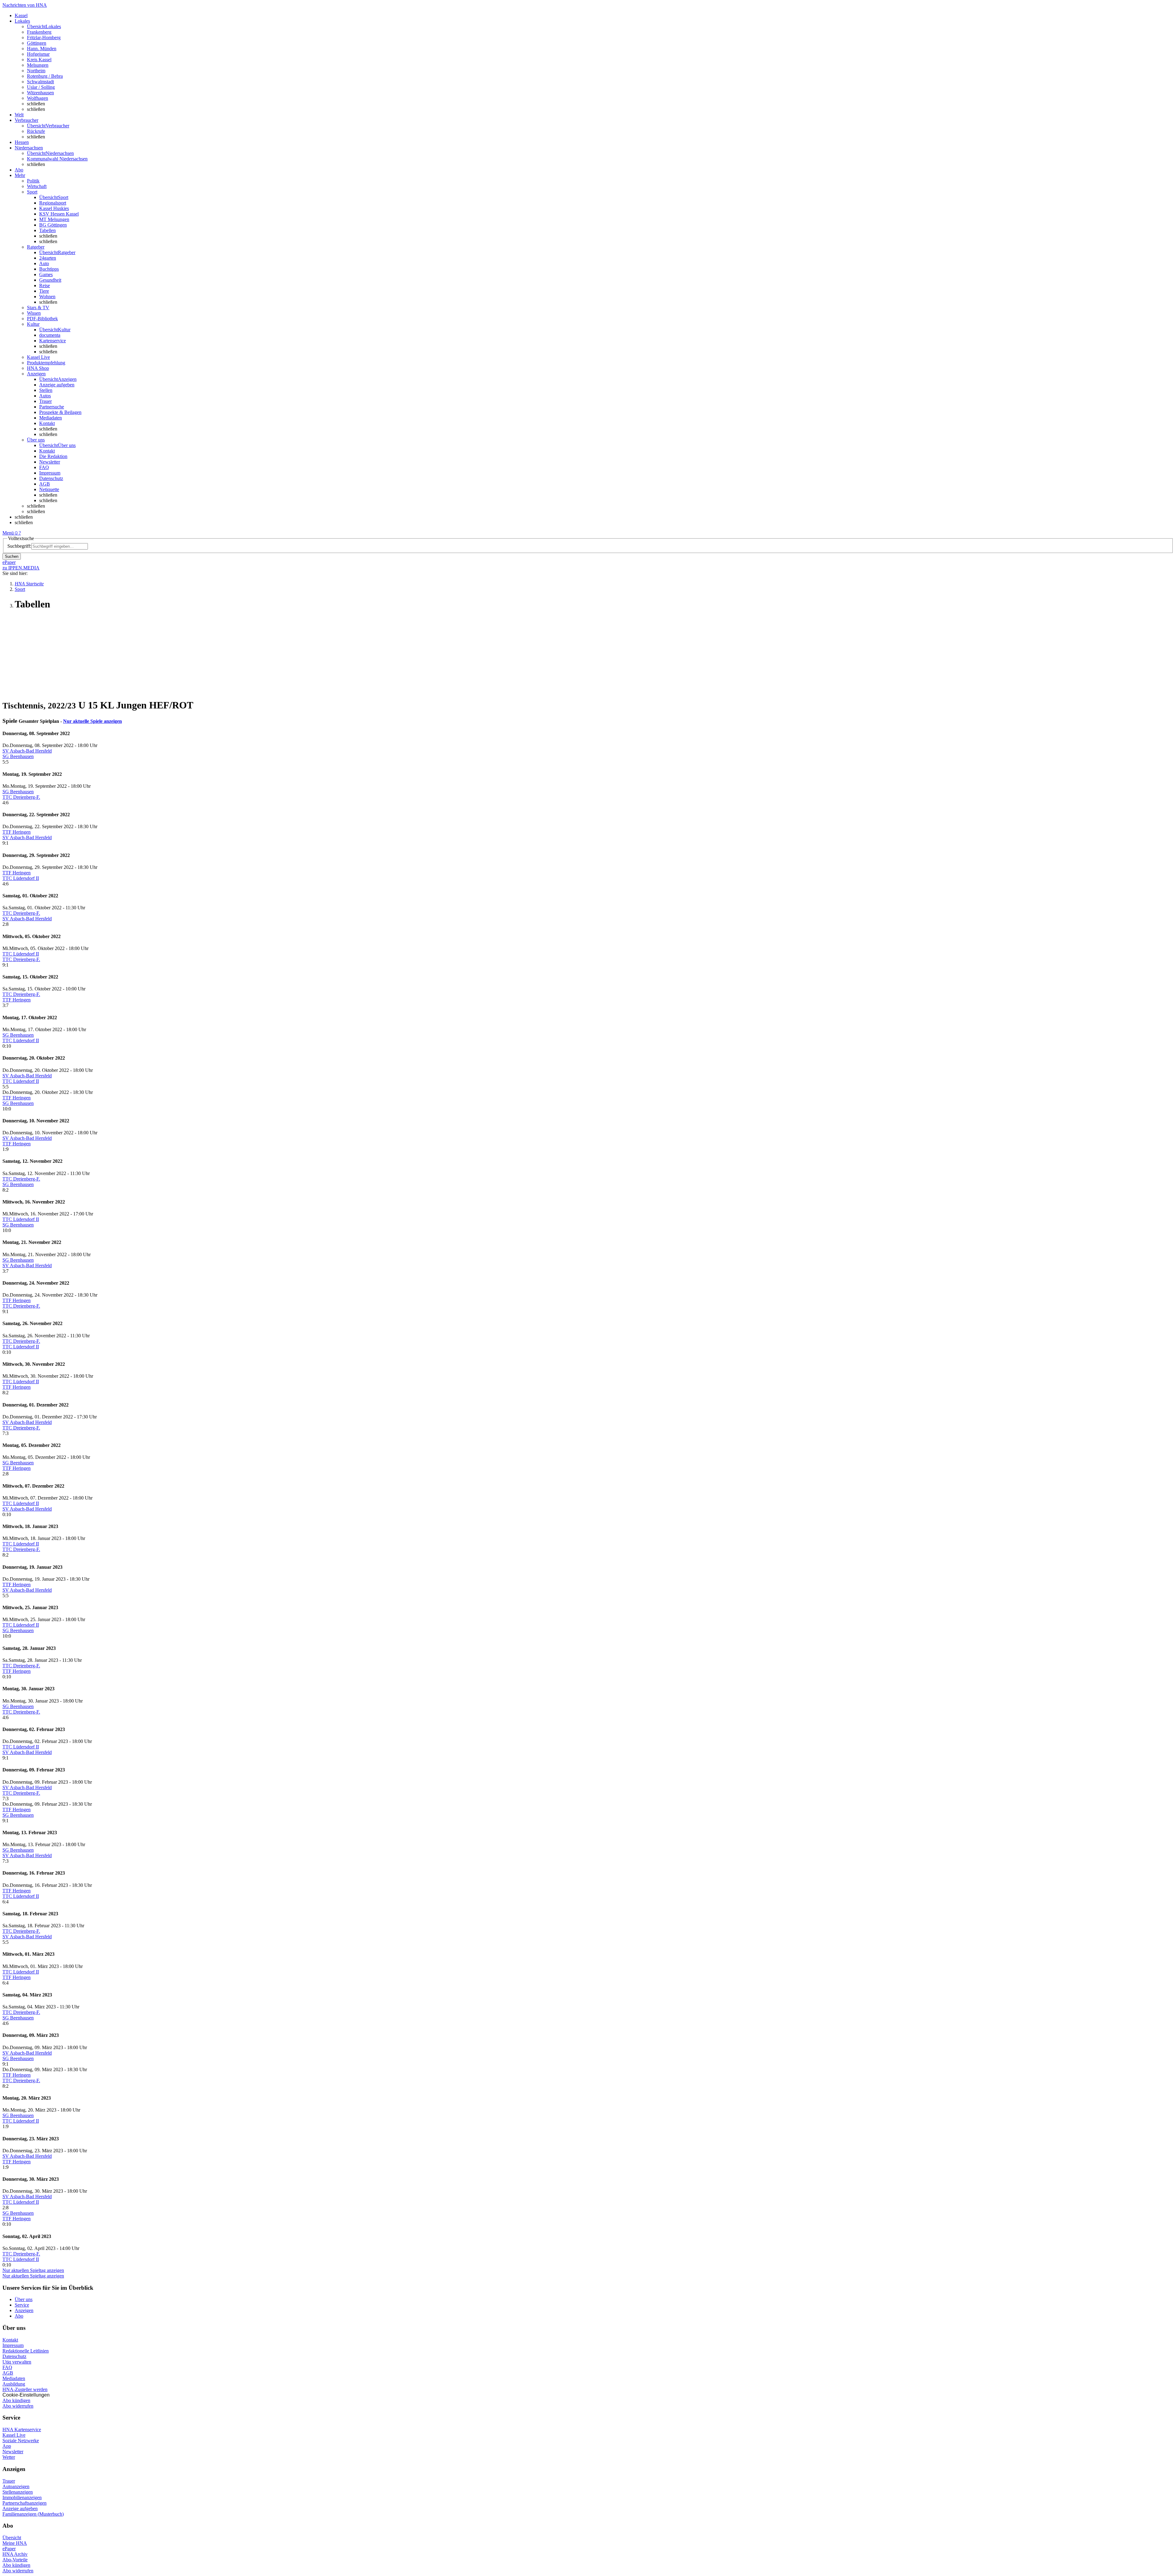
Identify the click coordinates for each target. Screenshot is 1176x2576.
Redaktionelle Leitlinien (26, 2351)
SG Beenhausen (18, 756)
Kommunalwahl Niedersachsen (57, 159)
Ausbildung (14, 2384)
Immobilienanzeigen (22, 2497)
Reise (45, 285)
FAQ (44, 467)
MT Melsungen (54, 219)
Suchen (12, 556)
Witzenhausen (40, 93)
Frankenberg (39, 32)
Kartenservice (53, 341)
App (7, 2446)
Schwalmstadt (40, 82)
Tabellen (47, 230)
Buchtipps (49, 269)
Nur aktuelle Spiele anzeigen (92, 721)
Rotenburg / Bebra (45, 76)
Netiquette (49, 489)
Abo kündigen (16, 2400)
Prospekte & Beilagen (60, 412)
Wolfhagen (38, 98)
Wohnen (47, 297)
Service (22, 2305)
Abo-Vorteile (15, 2560)
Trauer (45, 401)
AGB (45, 484)
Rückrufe (36, 131)
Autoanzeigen (16, 2486)
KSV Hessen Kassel (59, 214)
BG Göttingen (53, 225)
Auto (44, 263)
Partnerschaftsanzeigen (24, 2503)
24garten (48, 258)
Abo (19, 2316)
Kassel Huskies (54, 208)
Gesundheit (50, 280)
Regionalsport (53, 203)
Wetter (9, 2457)
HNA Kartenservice (22, 2430)
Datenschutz (51, 478)
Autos (45, 396)
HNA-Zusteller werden (25, 2389)
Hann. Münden (42, 49)
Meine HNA (15, 2543)
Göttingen (37, 43)
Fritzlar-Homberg (44, 38)
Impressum (50, 473)
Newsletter (50, 462)
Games (46, 274)
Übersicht (12, 2538)
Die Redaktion (53, 456)
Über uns (24, 2299)
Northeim (36, 71)
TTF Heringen (17, 832)
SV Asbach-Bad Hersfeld (27, 751)
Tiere (44, 291)
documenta (50, 335)
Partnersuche (52, 407)
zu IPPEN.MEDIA (21, 568)
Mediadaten (51, 418)
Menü (8, 533)
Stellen (46, 390)
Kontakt (47, 423)
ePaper (9, 2549)
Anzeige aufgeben (57, 385)
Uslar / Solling (41, 87)
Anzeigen (24, 2310)
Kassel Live (14, 2435)
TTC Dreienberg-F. (21, 797)
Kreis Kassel (39, 60)
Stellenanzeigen (18, 2492)
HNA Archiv (15, 2554)
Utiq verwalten (17, 2362)
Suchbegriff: (19, 546)
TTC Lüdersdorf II (21, 878)
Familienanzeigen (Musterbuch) (33, 2514)
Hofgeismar (38, 54)
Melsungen (38, 65)
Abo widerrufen (18, 2406)
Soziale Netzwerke (21, 2441)
